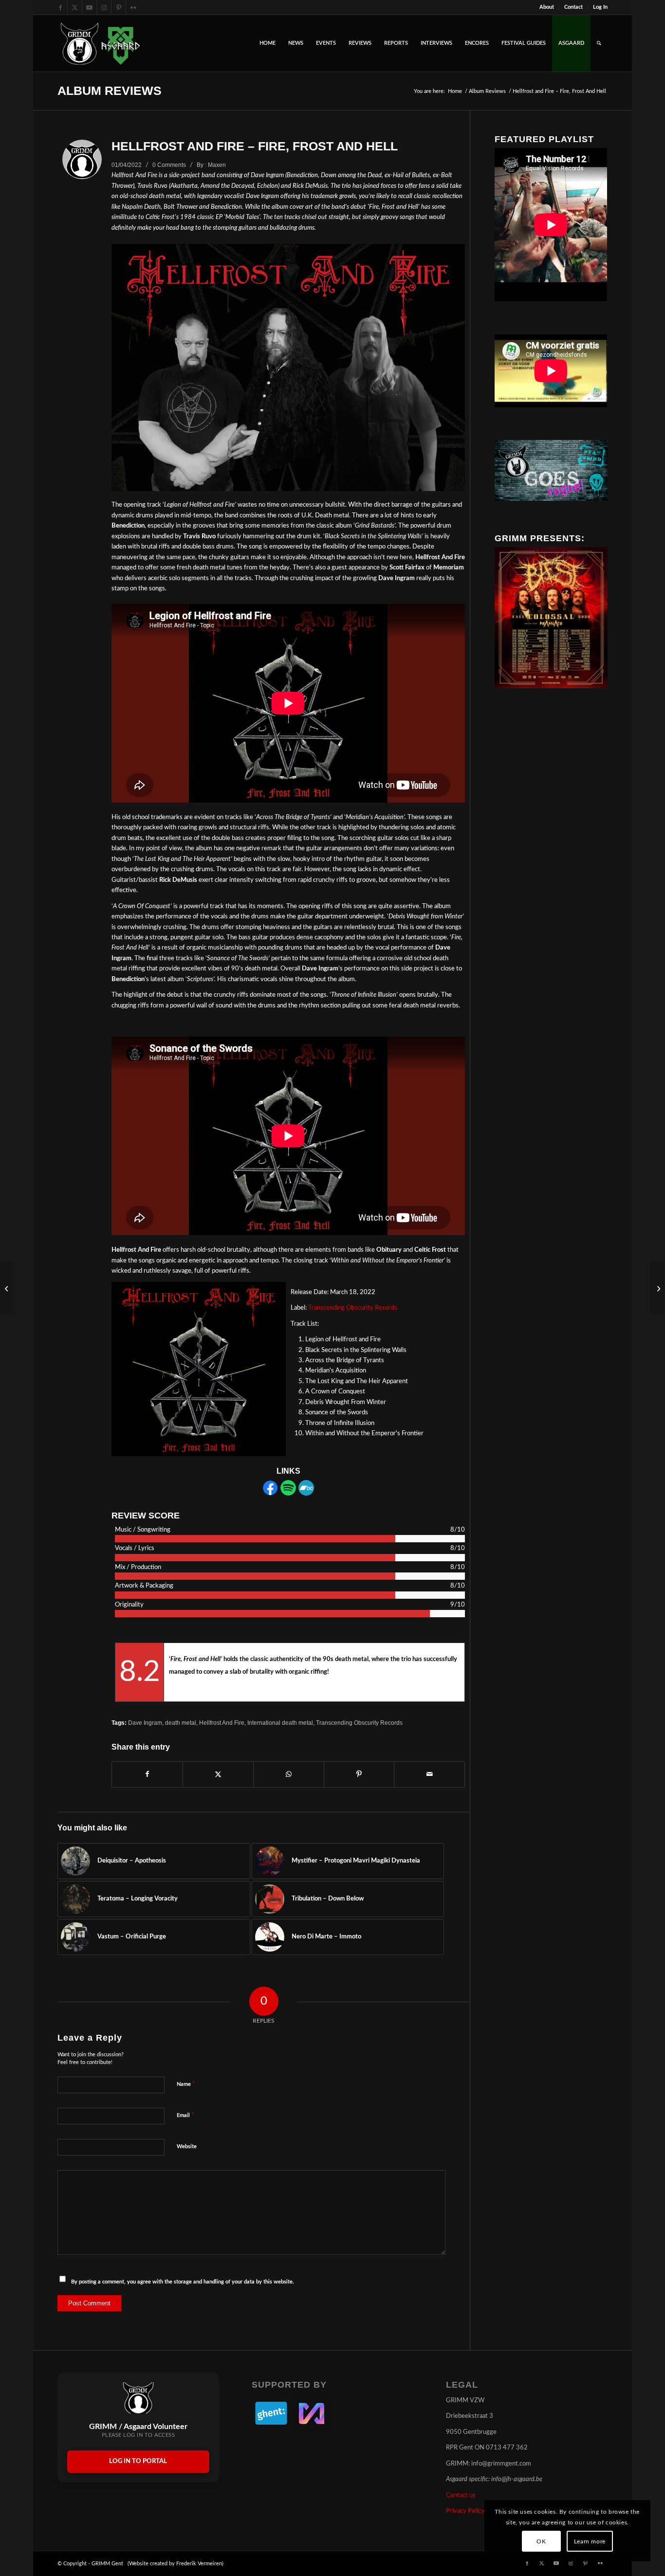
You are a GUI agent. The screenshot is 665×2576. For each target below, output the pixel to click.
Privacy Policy (465, 2511)
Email (185, 2115)
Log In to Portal (138, 2461)
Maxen (217, 165)
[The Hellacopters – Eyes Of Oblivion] (657, 1288)
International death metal (280, 1723)
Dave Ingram (145, 1723)
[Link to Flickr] (133, 7)
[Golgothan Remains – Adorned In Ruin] (8, 1288)
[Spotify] (288, 1494)
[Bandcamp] (306, 1494)
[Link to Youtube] (89, 7)
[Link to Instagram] (104, 7)
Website (187, 2147)
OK (541, 2541)
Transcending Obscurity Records (353, 1308)
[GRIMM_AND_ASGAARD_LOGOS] (100, 43)
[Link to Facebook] (60, 7)
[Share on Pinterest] (359, 1774)
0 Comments (169, 165)
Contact (573, 7)
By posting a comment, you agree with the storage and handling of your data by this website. (183, 2282)
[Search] (599, 43)
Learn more (590, 2541)
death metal (181, 1723)
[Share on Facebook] (147, 1774)
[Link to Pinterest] (119, 7)
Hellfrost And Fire (222, 1723)
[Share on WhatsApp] (289, 1774)
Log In (600, 7)
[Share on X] (218, 1774)
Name (186, 2084)
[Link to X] (75, 7)
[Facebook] (270, 1494)
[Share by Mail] (429, 1774)
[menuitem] (547, 7)
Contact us (461, 2495)
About (547, 7)
